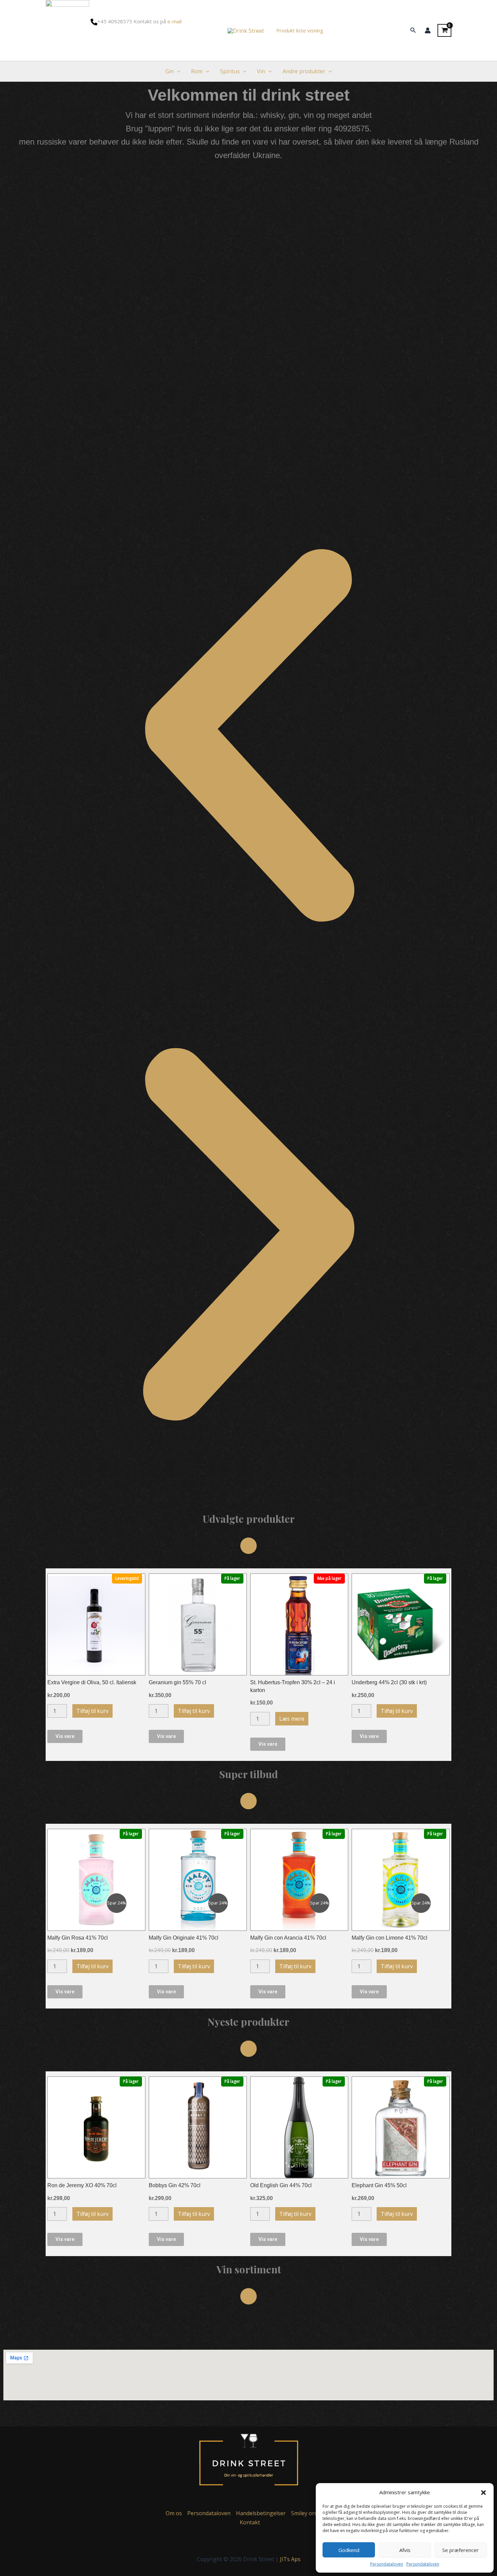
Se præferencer (460, 2550)
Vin (261, 71)
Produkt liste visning (300, 30)
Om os (174, 2513)
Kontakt (250, 2522)
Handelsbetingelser (261, 2513)
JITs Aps (290, 2559)
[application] (177, 71)
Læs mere (292, 1719)
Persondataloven (387, 2564)
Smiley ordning (310, 2513)
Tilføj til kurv (92, 1711)
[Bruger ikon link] (428, 30)
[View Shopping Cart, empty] (444, 30)
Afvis (405, 2550)
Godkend (349, 2550)
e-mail (174, 21)
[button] (483, 2493)
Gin (170, 71)
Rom (197, 71)
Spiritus (230, 71)
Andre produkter (304, 71)
